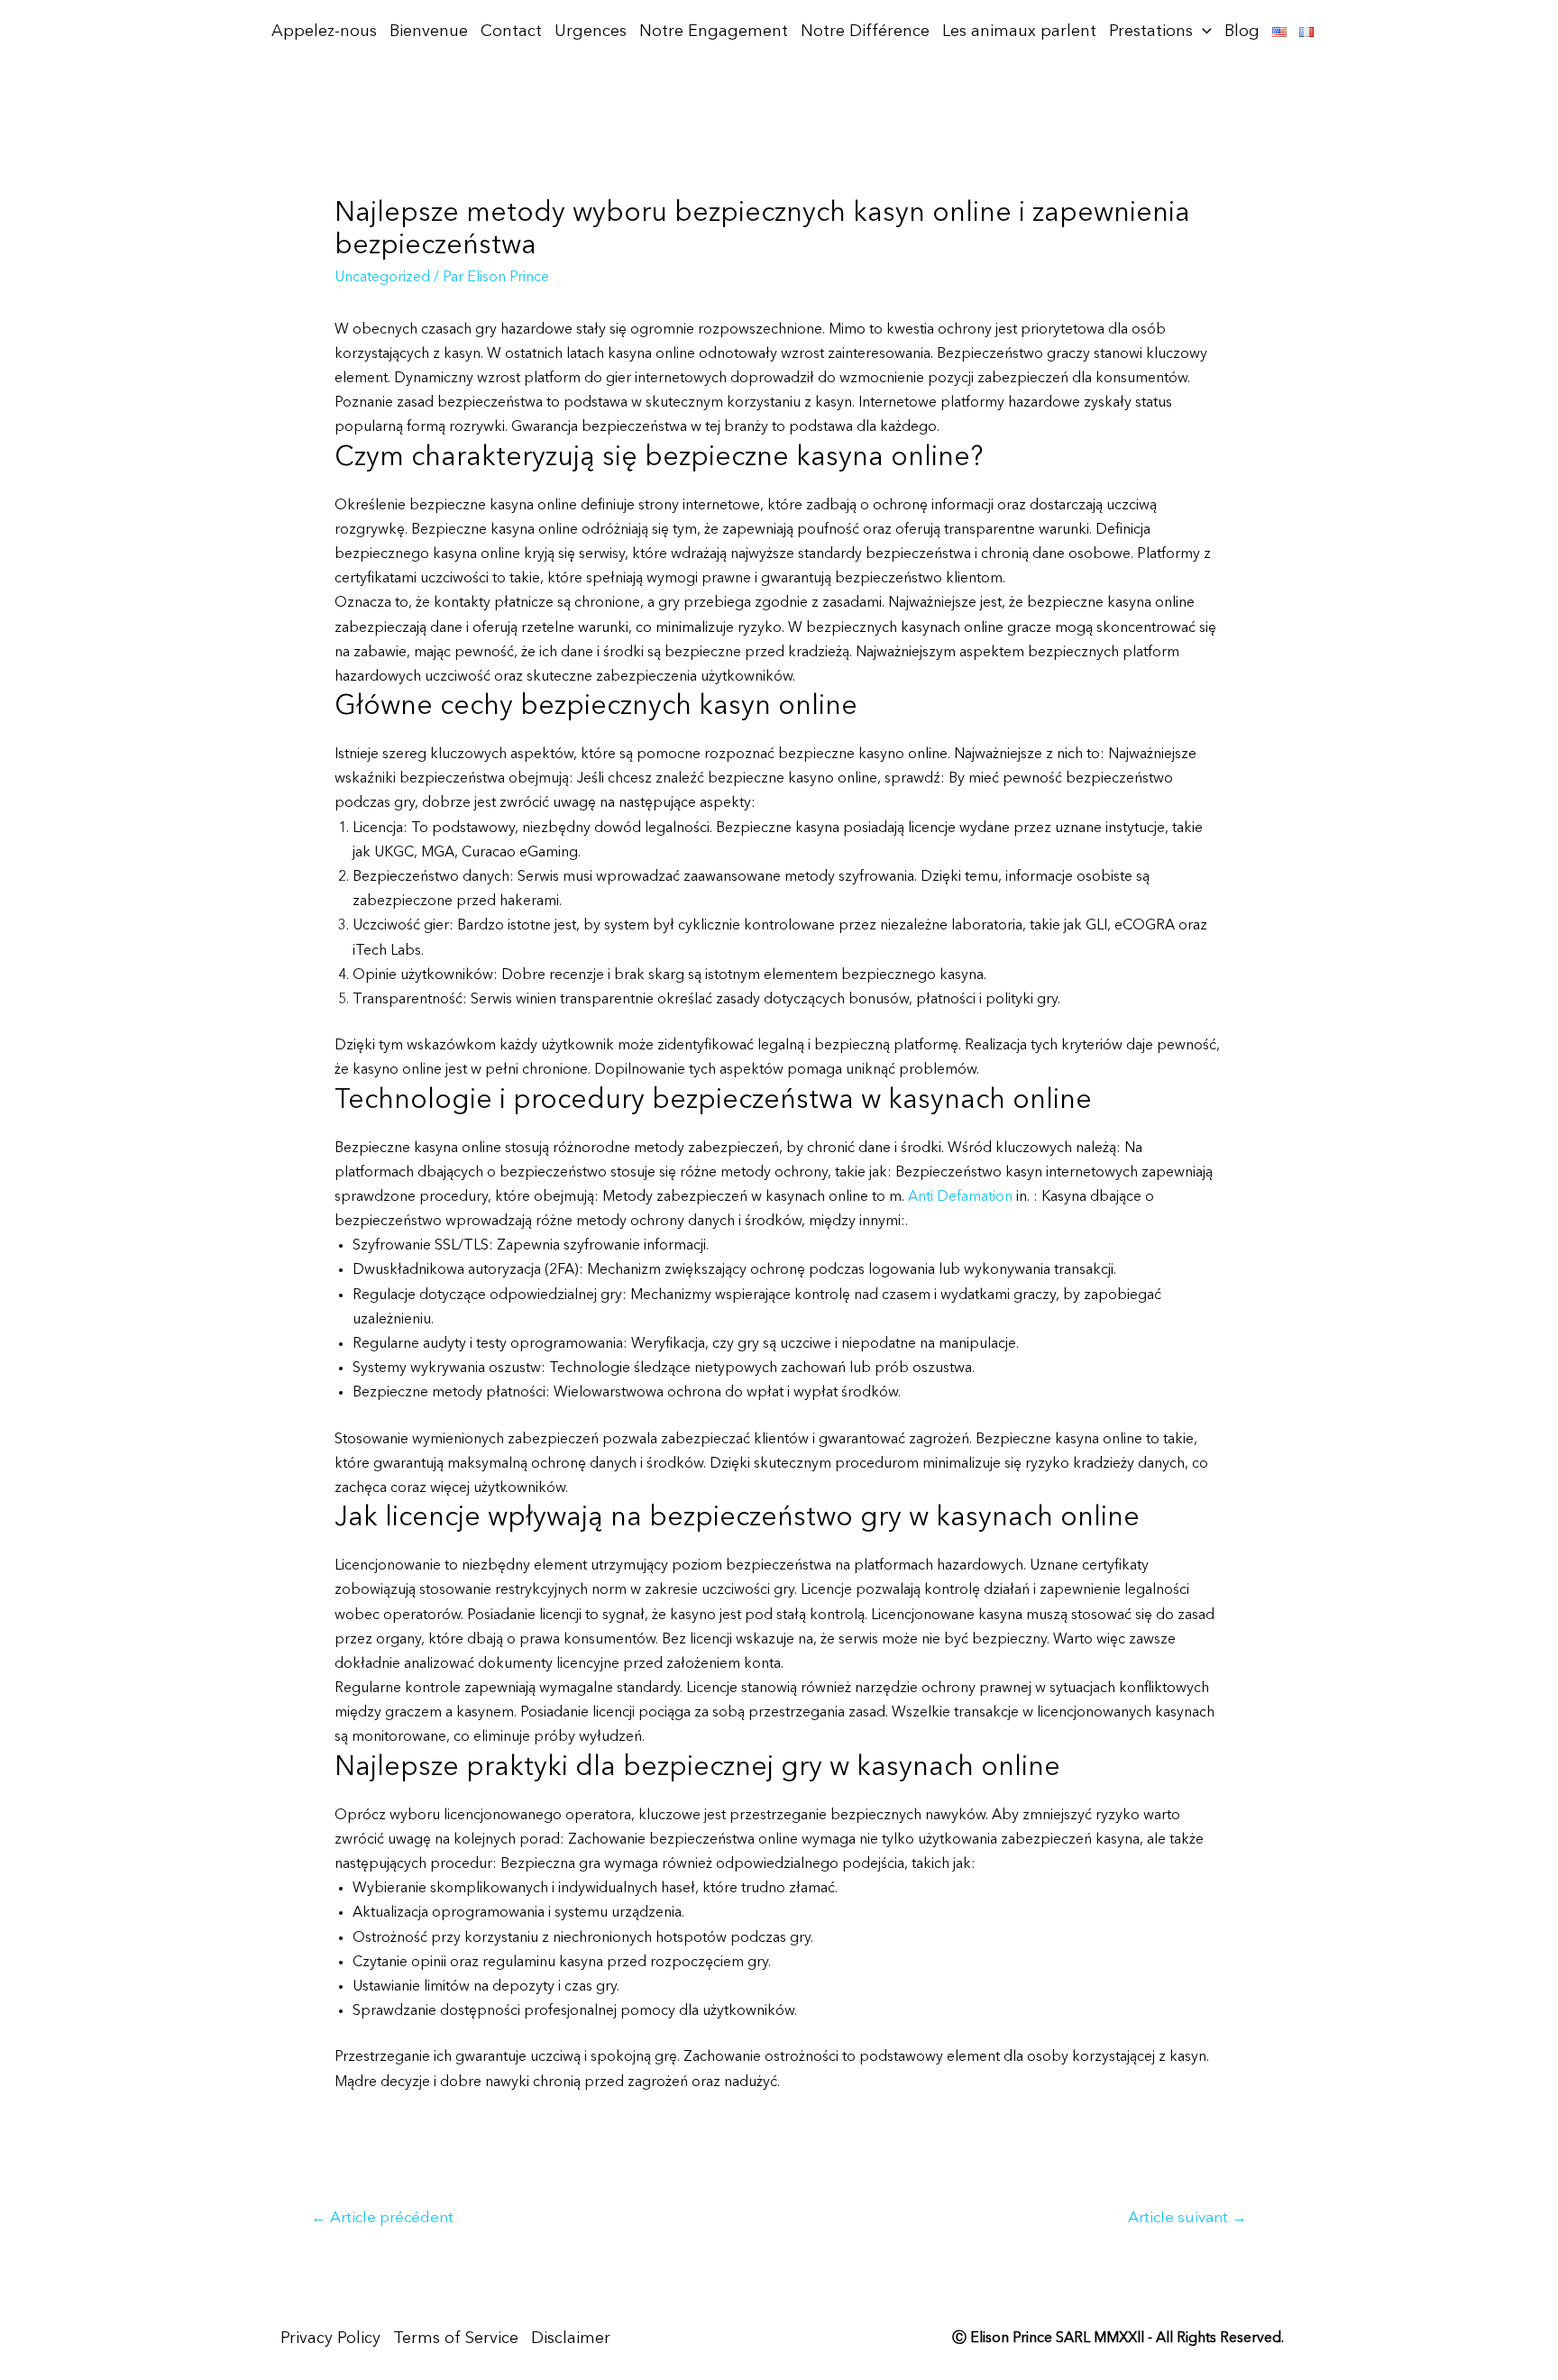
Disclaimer (571, 2339)
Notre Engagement (714, 32)
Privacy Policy (330, 2339)
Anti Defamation (960, 1197)
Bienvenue (429, 32)
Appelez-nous (324, 32)
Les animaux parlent (1019, 32)
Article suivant (1187, 2218)
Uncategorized (382, 278)
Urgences (591, 32)
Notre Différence (865, 32)
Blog (1242, 32)
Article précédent (382, 2218)
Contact (511, 32)
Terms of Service (456, 2339)
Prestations (1151, 32)
